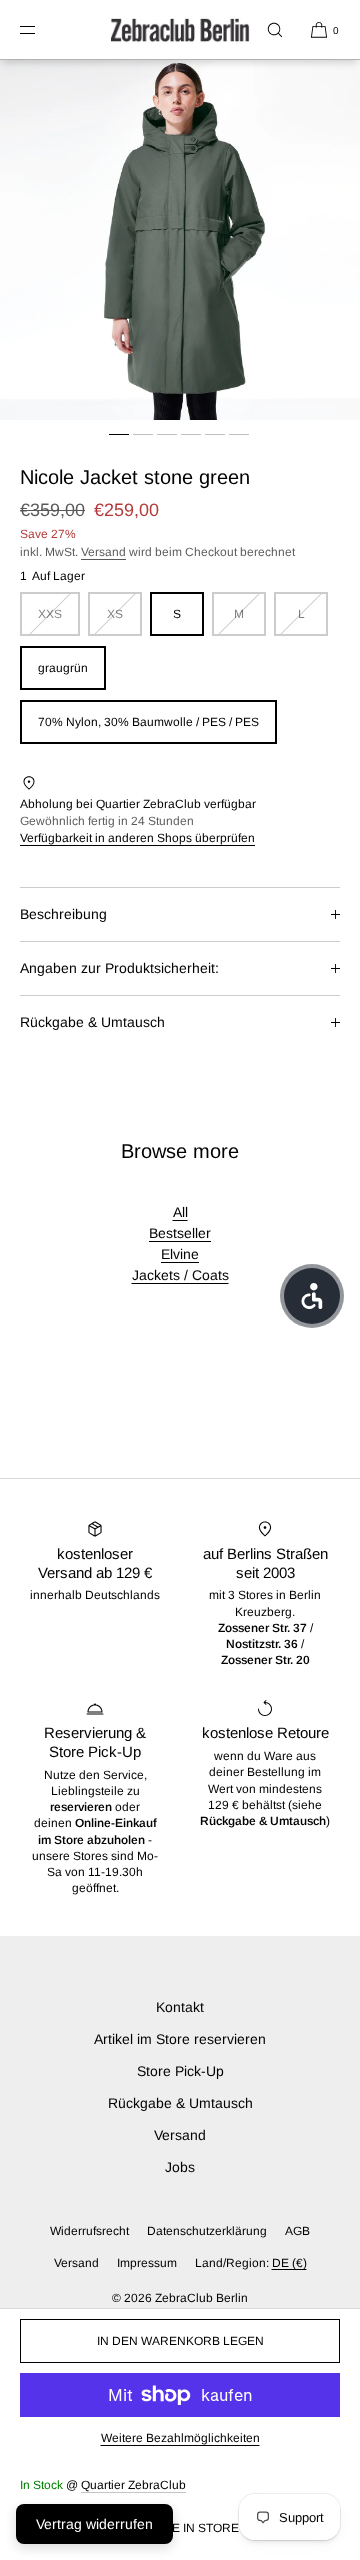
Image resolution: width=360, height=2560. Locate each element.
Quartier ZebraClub (133, 2485)
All (180, 1212)
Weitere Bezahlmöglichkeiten (180, 2438)
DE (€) (289, 2263)
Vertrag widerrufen (94, 2524)
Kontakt (180, 2007)
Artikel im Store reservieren (180, 2039)
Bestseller (180, 1233)
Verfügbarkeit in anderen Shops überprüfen (137, 838)
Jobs (180, 2167)
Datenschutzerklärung (207, 2231)
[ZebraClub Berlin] (180, 30)
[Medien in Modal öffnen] (180, 240)
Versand (103, 552)
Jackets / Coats (180, 1275)
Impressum (147, 2263)
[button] (275, 29)
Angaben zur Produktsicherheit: (119, 968)
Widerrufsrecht (89, 2231)
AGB (297, 2231)
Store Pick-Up (180, 2071)
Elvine (180, 1254)
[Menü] (44, 29)
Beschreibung (63, 914)
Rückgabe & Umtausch (92, 1022)
